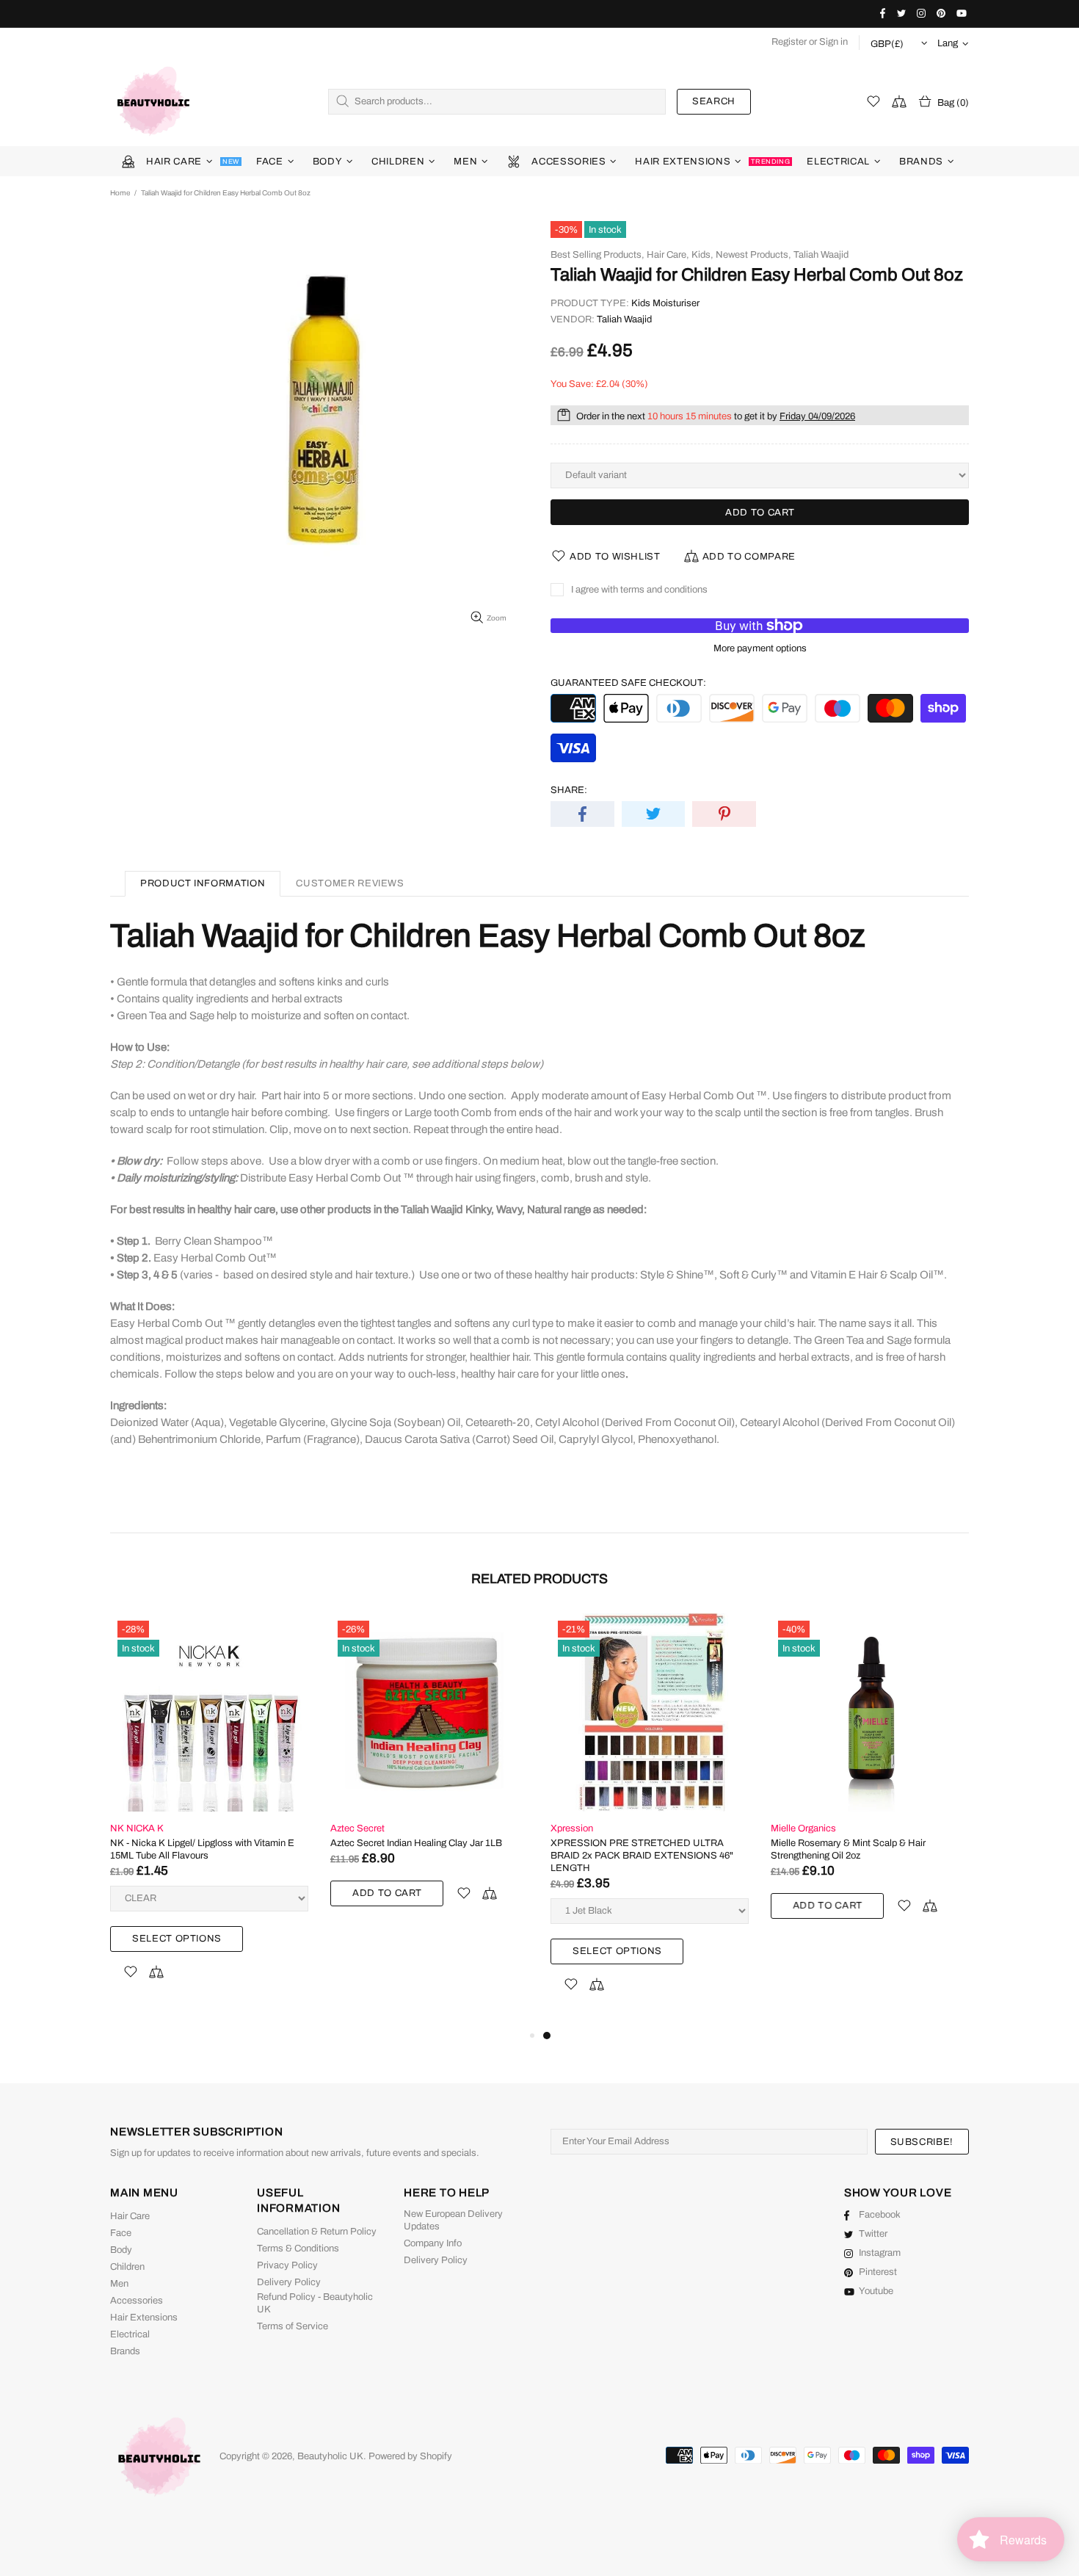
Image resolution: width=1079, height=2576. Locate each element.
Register (789, 42)
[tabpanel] (650, 1820)
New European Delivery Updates (453, 2220)
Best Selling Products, (597, 255)
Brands (125, 2351)
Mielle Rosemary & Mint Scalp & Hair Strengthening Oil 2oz (848, 1849)
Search (714, 101)
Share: (569, 790)
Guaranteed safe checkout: (628, 683)
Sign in (833, 42)
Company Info (433, 2243)
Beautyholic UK (153, 101)
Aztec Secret (357, 1828)
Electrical (130, 2334)
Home (120, 193)
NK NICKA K (137, 1828)
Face (121, 2233)
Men (119, 2284)
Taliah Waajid (821, 255)
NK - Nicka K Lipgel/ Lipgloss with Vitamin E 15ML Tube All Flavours (202, 1849)
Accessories (137, 2301)
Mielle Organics (803, 1828)
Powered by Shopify (410, 2456)
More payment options (760, 648)
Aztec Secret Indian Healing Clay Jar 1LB (416, 1843)
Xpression (572, 1828)
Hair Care (130, 2216)
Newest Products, (753, 255)
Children (127, 2267)
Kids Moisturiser (665, 303)
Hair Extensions (144, 2318)
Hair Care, (668, 255)
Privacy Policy (287, 2265)
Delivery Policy (289, 2282)
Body (121, 2250)
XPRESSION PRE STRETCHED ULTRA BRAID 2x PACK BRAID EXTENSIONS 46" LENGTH (642, 1856)
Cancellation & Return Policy (317, 2232)
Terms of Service (293, 2326)
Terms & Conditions (298, 2248)
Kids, (702, 255)
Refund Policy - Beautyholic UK (315, 2303)
